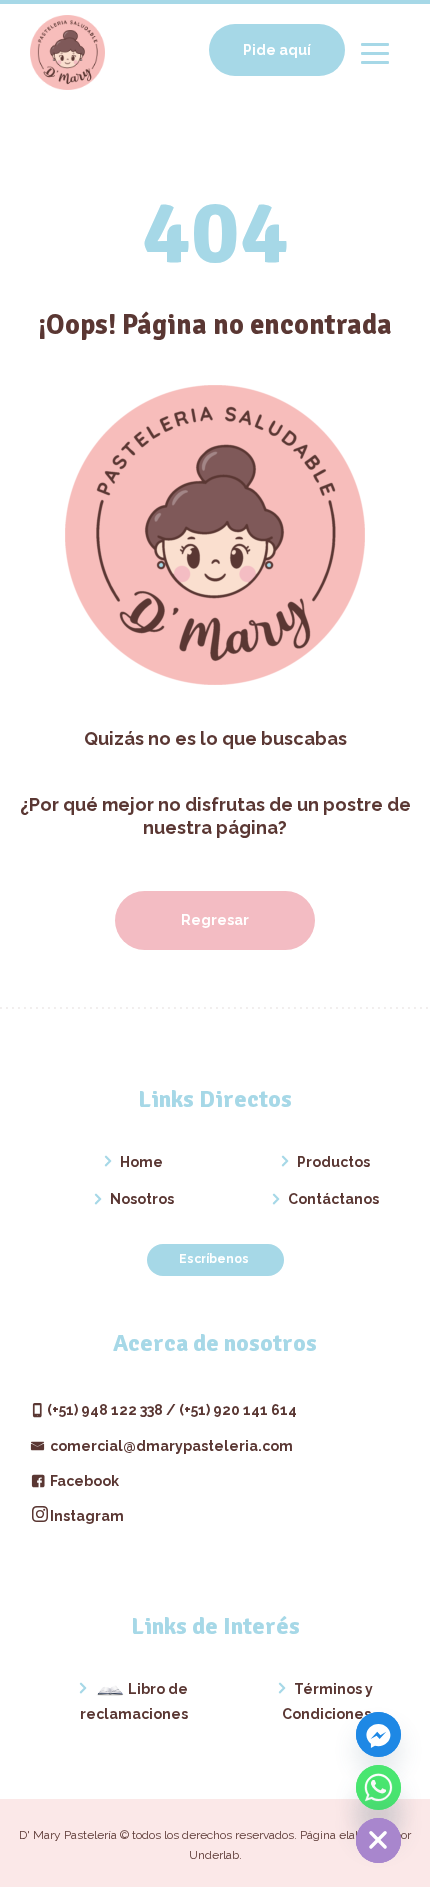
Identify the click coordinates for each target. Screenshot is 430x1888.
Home (141, 1162)
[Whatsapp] (378, 1787)
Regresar (215, 920)
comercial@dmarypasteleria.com (170, 1446)
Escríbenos (215, 1259)
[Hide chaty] (378, 1840)
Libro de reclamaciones (134, 1701)
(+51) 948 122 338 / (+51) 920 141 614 (172, 1410)
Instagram (87, 1516)
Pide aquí (277, 50)
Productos (333, 1162)
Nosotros (142, 1199)
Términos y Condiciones (328, 1701)
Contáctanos (333, 1199)
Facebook (83, 1481)
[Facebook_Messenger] (378, 1734)
